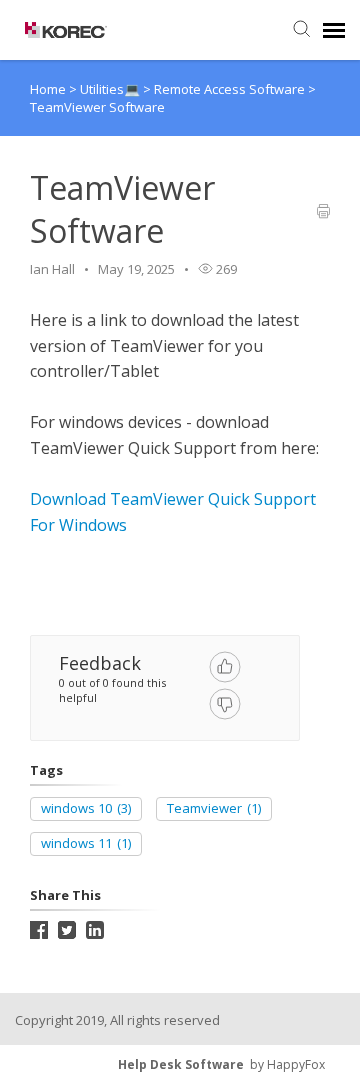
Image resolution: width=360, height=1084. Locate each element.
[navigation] (334, 30)
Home (48, 89)
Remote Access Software (231, 89)
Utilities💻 (111, 89)
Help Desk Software (181, 1064)
